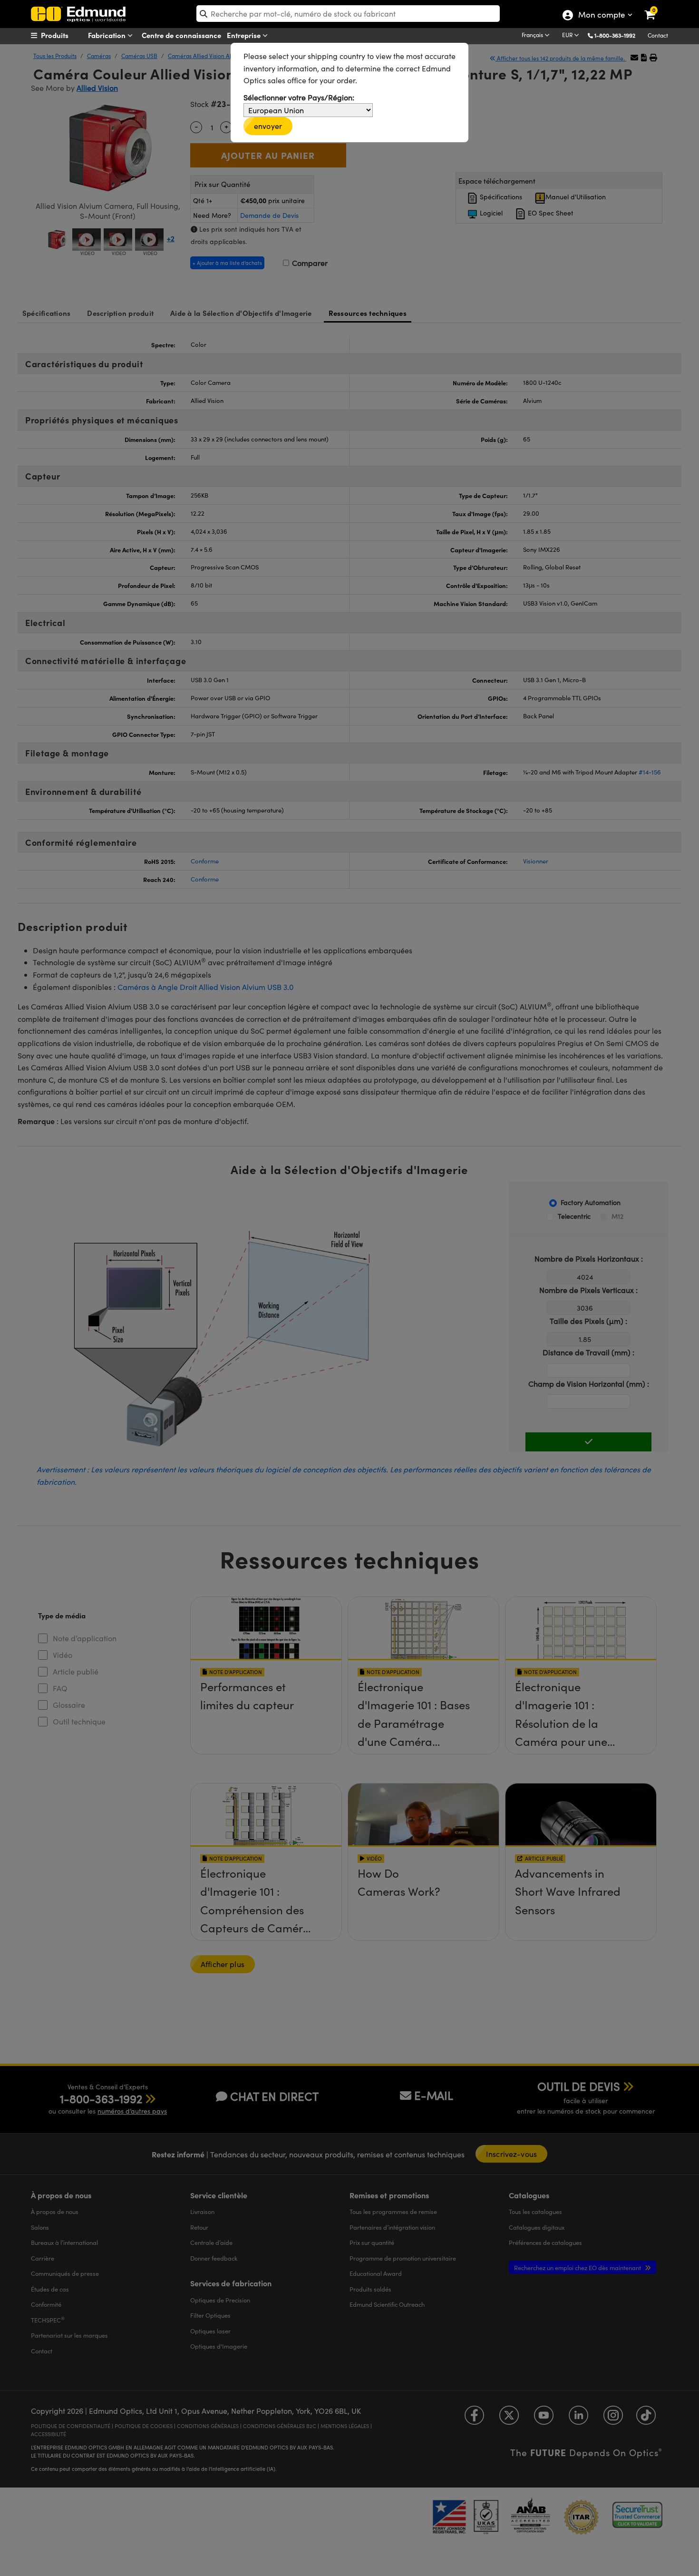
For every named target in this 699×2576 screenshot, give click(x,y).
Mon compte (601, 16)
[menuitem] (67, 35)
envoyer (268, 126)
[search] (348, 14)
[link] (656, 7)
